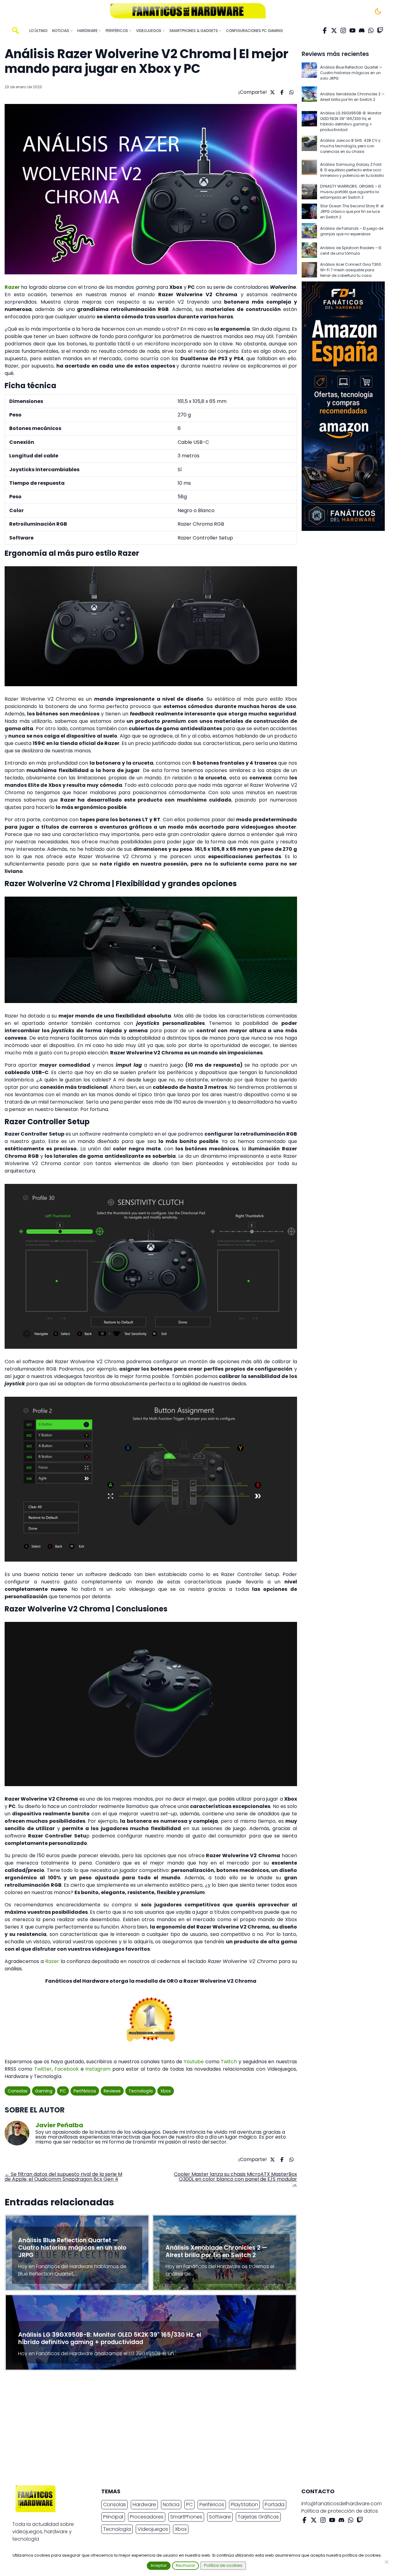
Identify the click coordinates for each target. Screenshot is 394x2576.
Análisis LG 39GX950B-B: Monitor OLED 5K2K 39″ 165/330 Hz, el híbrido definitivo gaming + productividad (351, 121)
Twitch (229, 2062)
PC (63, 2091)
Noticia (171, 2504)
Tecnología (141, 2091)
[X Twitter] (334, 30)
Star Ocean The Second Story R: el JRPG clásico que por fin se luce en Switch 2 (352, 211)
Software (220, 2517)
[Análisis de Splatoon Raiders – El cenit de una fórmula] (309, 251)
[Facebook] (325, 30)
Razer (12, 287)
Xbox (166, 2091)
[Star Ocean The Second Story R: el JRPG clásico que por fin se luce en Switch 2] (309, 212)
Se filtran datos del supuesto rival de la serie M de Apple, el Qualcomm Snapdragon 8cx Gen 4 (63, 2177)
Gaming (44, 2091)
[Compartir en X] (272, 92)
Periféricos (85, 2091)
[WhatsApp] (371, 30)
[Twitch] (380, 30)
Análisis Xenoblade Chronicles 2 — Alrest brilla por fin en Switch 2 (352, 97)
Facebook (67, 2069)
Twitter (43, 2069)
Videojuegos (153, 2529)
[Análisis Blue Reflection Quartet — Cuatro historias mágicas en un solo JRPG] (309, 73)
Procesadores (147, 2517)
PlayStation (244, 2504)
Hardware (144, 2504)
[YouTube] (352, 30)
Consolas (18, 2091)
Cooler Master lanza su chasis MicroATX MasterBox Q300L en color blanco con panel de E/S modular (235, 2179)
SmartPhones (186, 2517)
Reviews (112, 2091)
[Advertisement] (192, 2430)
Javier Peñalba (59, 2125)
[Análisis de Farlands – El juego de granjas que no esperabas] (309, 231)
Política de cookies (223, 2565)
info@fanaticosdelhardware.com (342, 2504)
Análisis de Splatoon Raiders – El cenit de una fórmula (351, 251)
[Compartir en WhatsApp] (291, 92)
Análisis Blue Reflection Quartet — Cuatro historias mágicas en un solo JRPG (351, 73)
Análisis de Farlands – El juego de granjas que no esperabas (352, 231)
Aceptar (159, 2565)
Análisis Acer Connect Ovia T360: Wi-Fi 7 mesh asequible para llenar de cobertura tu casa (351, 270)
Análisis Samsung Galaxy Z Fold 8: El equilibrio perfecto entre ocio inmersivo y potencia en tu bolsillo (352, 170)
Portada (275, 2504)
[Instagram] (343, 30)
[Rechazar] (386, 2562)
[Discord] (362, 30)
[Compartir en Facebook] (281, 92)
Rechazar (185, 2565)
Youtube (193, 2062)
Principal (113, 2517)
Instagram (98, 2069)
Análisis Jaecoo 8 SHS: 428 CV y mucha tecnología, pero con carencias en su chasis (350, 146)
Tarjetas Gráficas (258, 2517)
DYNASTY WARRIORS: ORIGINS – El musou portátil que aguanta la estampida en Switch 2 (351, 192)
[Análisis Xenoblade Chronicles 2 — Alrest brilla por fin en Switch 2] (309, 97)
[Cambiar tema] (378, 11)
